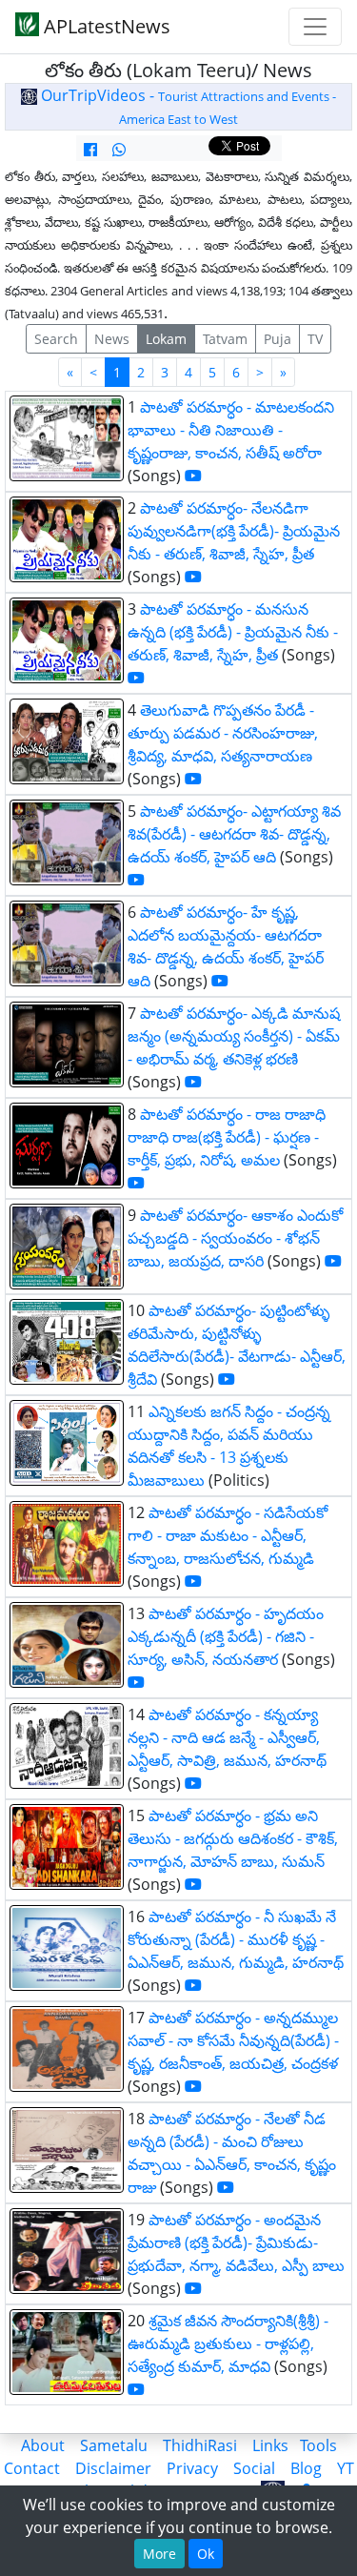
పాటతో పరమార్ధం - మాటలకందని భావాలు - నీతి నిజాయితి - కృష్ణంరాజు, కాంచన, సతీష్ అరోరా (231, 430)
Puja (278, 339)
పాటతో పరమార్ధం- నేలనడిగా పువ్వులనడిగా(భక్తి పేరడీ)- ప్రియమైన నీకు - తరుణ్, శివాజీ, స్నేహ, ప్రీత (234, 531)
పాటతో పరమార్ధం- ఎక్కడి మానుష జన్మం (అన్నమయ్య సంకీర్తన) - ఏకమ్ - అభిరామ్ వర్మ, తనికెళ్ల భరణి (234, 1036)
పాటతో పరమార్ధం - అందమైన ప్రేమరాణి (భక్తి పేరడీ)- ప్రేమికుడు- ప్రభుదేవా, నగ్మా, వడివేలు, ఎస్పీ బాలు (236, 2242)
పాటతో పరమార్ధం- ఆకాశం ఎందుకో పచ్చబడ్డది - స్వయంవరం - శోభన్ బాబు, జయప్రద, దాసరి (235, 1238)
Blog (306, 2468)
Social (254, 2468)
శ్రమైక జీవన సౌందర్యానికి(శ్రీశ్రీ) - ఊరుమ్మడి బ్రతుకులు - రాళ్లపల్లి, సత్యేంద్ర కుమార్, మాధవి (228, 2343)
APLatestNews (105, 26)
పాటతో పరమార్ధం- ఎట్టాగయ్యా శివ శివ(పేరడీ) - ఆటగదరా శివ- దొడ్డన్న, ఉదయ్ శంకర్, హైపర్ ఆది (234, 834)
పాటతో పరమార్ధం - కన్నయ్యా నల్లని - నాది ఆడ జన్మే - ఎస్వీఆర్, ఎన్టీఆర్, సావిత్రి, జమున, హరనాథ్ (227, 1737)
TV (315, 339)
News (112, 339)
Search (56, 339)
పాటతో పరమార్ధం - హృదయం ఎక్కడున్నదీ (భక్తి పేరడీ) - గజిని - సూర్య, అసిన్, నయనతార (226, 1636)
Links (270, 2445)
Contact (32, 2468)
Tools (318, 2445)
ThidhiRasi (200, 2445)
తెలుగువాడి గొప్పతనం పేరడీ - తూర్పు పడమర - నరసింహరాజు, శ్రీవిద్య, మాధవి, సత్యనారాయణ (223, 733)
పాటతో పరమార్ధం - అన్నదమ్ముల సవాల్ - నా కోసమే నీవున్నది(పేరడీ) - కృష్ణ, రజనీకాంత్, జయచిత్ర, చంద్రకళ (233, 2040)
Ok (206, 2554)
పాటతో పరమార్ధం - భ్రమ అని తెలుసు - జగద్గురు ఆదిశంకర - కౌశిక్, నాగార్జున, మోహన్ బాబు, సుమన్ (233, 1838)
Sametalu (114, 2445)
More (159, 2554)
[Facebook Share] (90, 150)
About (43, 2445)
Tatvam (225, 339)
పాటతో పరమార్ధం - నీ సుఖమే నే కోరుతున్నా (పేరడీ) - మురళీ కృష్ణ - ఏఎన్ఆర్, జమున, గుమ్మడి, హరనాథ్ (236, 1939)
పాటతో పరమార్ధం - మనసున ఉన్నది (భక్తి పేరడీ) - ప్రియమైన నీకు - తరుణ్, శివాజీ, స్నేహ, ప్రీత (233, 632)
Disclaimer (113, 2468)
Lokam (166, 339)
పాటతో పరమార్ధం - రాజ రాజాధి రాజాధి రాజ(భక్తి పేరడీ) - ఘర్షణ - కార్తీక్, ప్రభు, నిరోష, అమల (227, 1137)
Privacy (192, 2468)
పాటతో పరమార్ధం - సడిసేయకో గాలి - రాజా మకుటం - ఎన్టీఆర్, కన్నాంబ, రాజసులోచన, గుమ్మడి (228, 1535)
